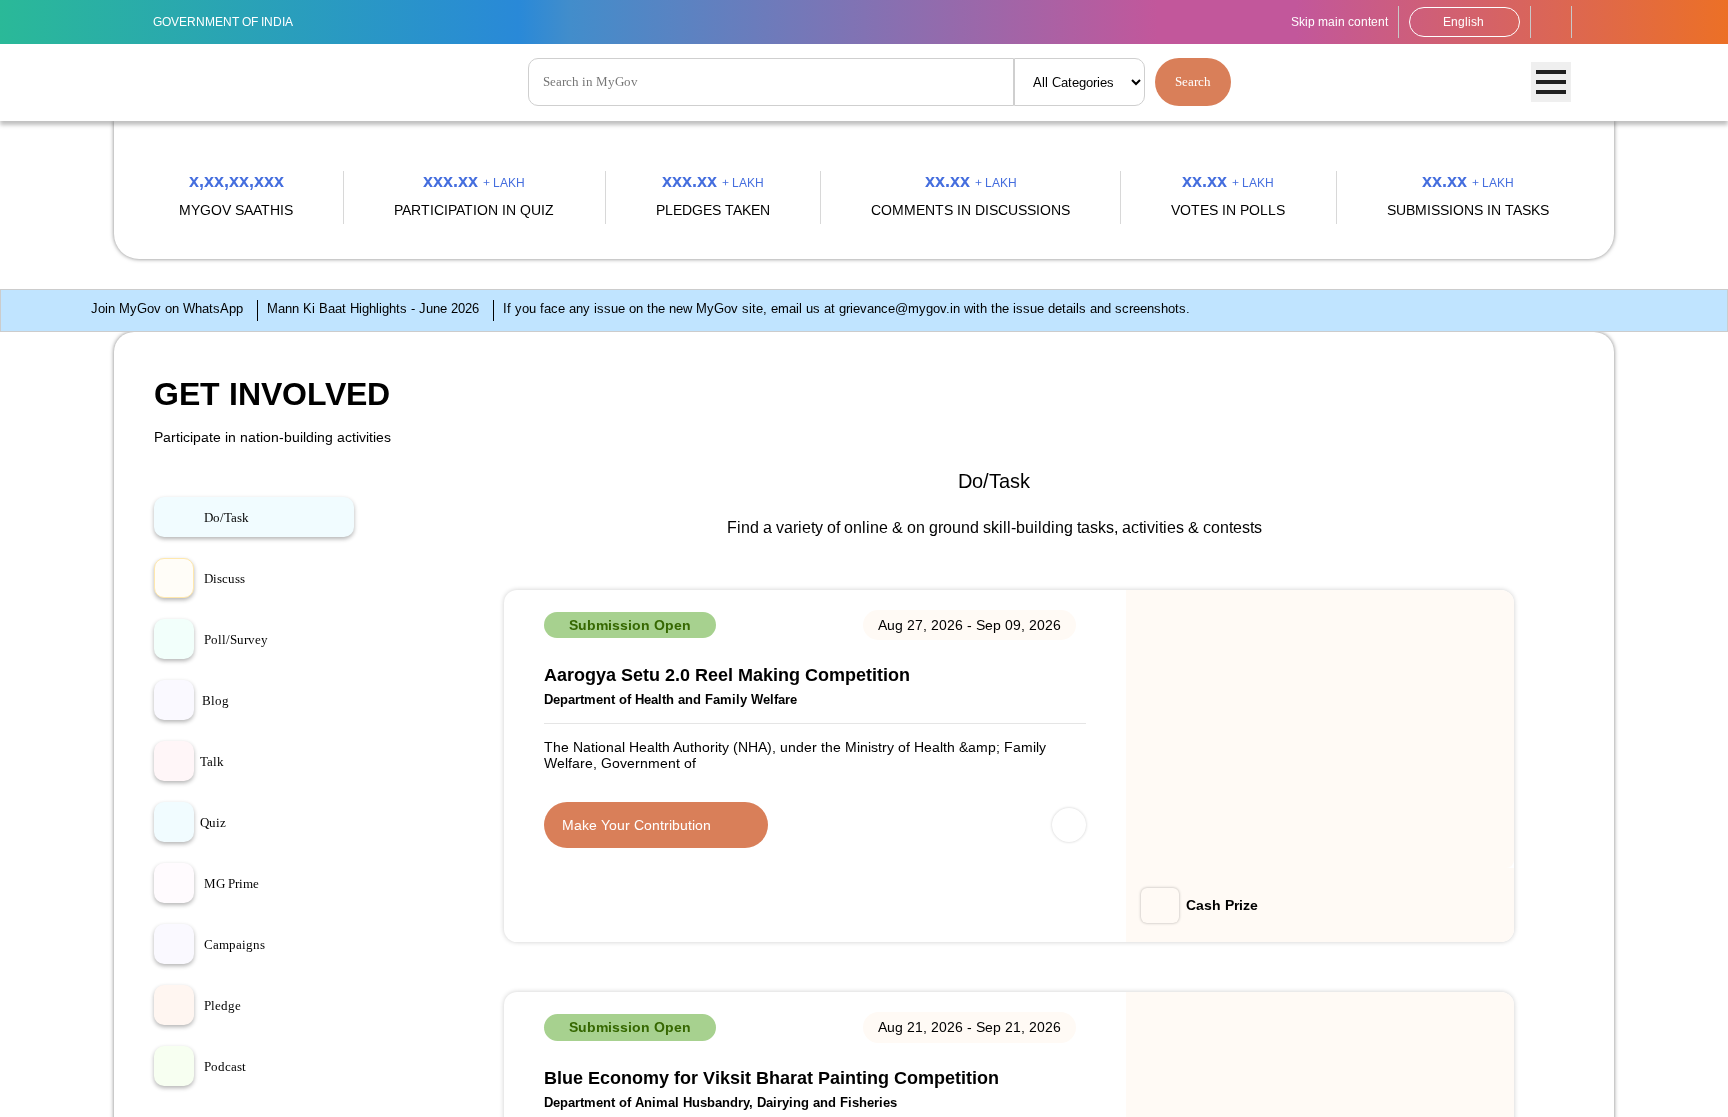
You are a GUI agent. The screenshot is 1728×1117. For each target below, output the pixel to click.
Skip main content (1318, 21)
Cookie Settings (519, 1092)
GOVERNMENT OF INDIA (234, 21)
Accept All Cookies (1645, 1083)
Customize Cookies (1315, 1083)
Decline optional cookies (1482, 1083)
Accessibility (1551, 22)
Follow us (1593, 22)
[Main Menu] (1551, 83)
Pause (1696, 666)
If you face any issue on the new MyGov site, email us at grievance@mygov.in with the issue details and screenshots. (803, 891)
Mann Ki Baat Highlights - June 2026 (253, 891)
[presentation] (81, 410)
